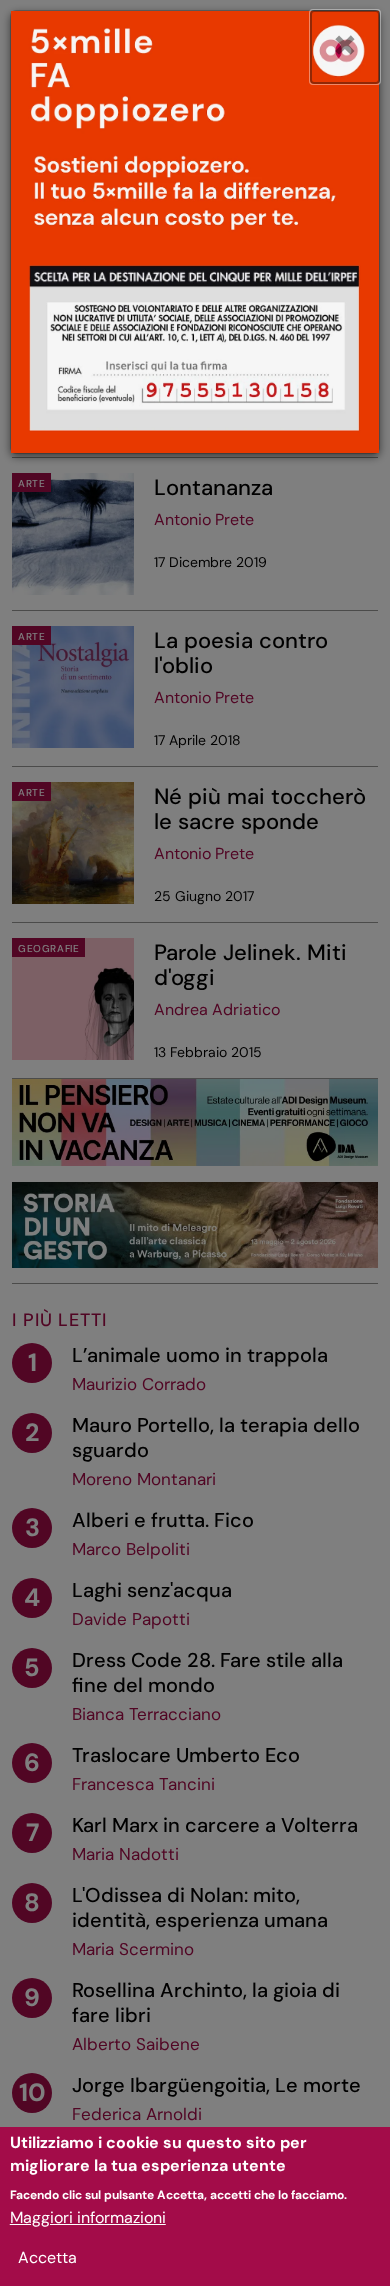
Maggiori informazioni (88, 2217)
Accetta (47, 2257)
